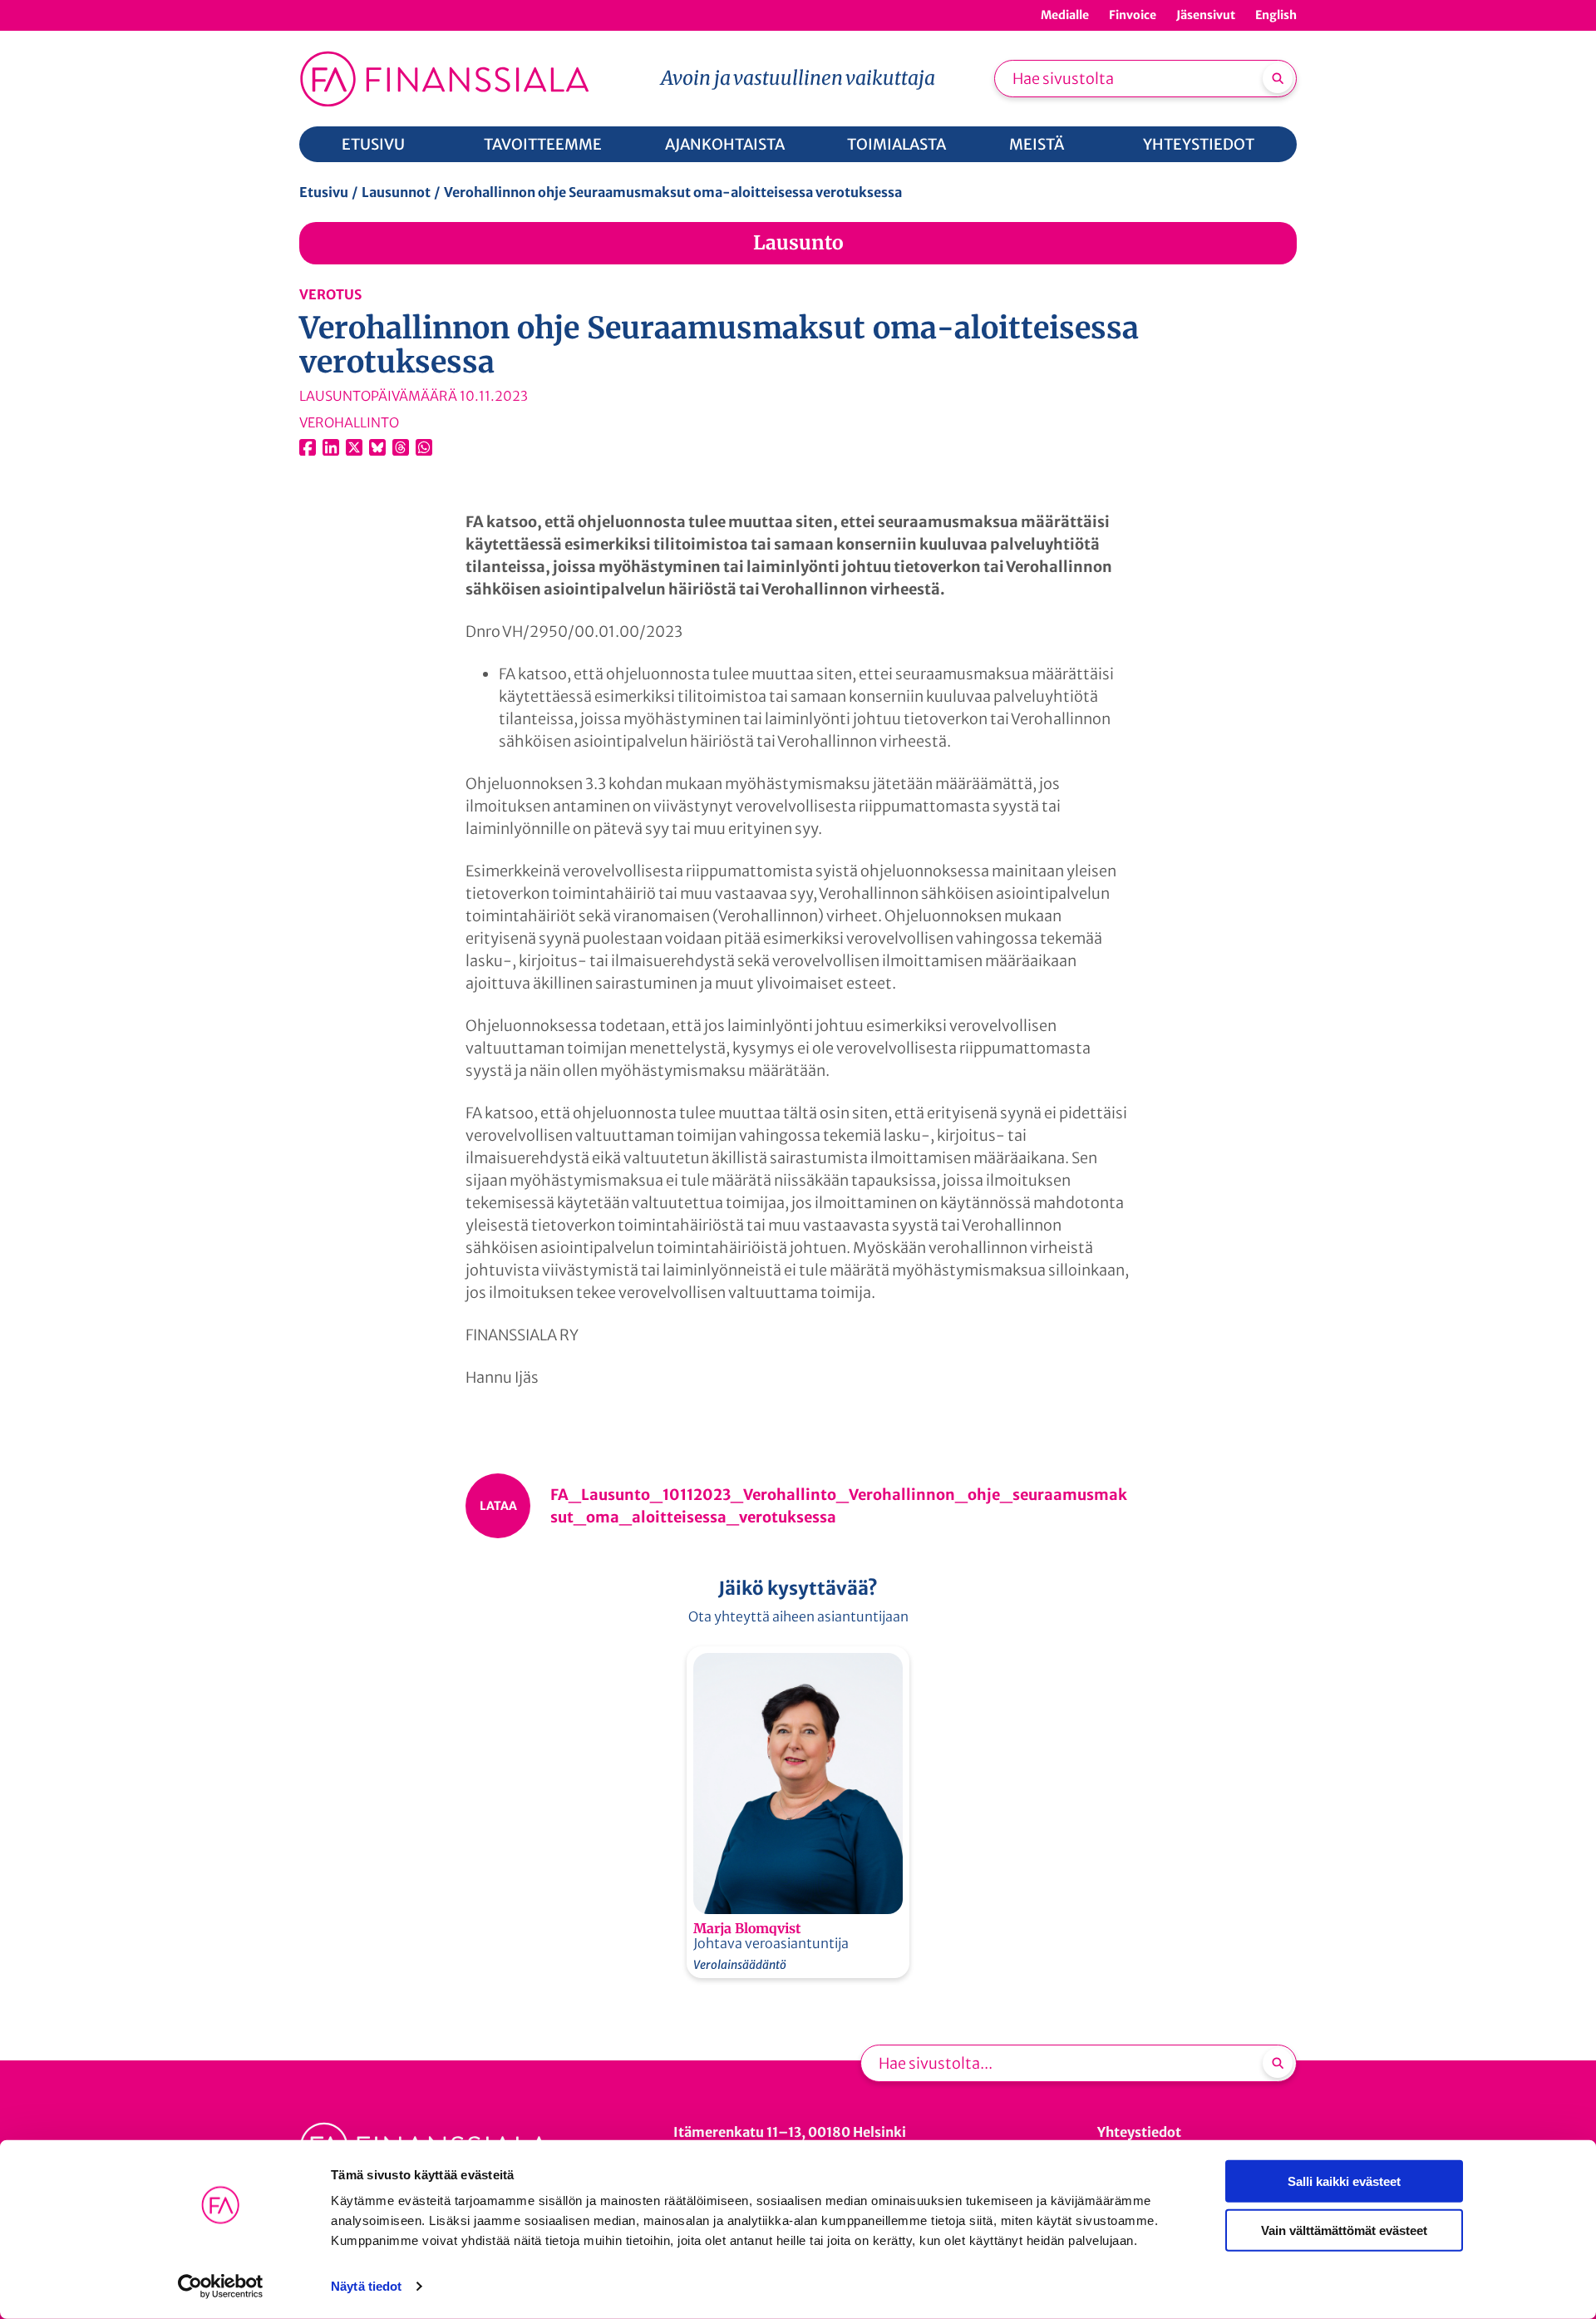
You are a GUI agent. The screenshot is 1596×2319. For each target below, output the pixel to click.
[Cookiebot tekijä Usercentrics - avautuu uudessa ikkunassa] (221, 2287)
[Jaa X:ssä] (354, 447)
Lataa (498, 1506)
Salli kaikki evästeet (1344, 2181)
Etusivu (324, 192)
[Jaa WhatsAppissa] (424, 447)
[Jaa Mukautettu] (401, 447)
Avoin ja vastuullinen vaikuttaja (798, 78)
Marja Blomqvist (747, 1928)
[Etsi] (1278, 78)
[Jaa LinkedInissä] (331, 447)
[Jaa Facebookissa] (308, 447)
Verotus (330, 294)
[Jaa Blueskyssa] (377, 447)
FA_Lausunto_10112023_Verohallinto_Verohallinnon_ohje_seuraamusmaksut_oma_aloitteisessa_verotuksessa (839, 1506)
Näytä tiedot (366, 2286)
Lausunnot (396, 192)
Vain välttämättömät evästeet (1344, 2230)
